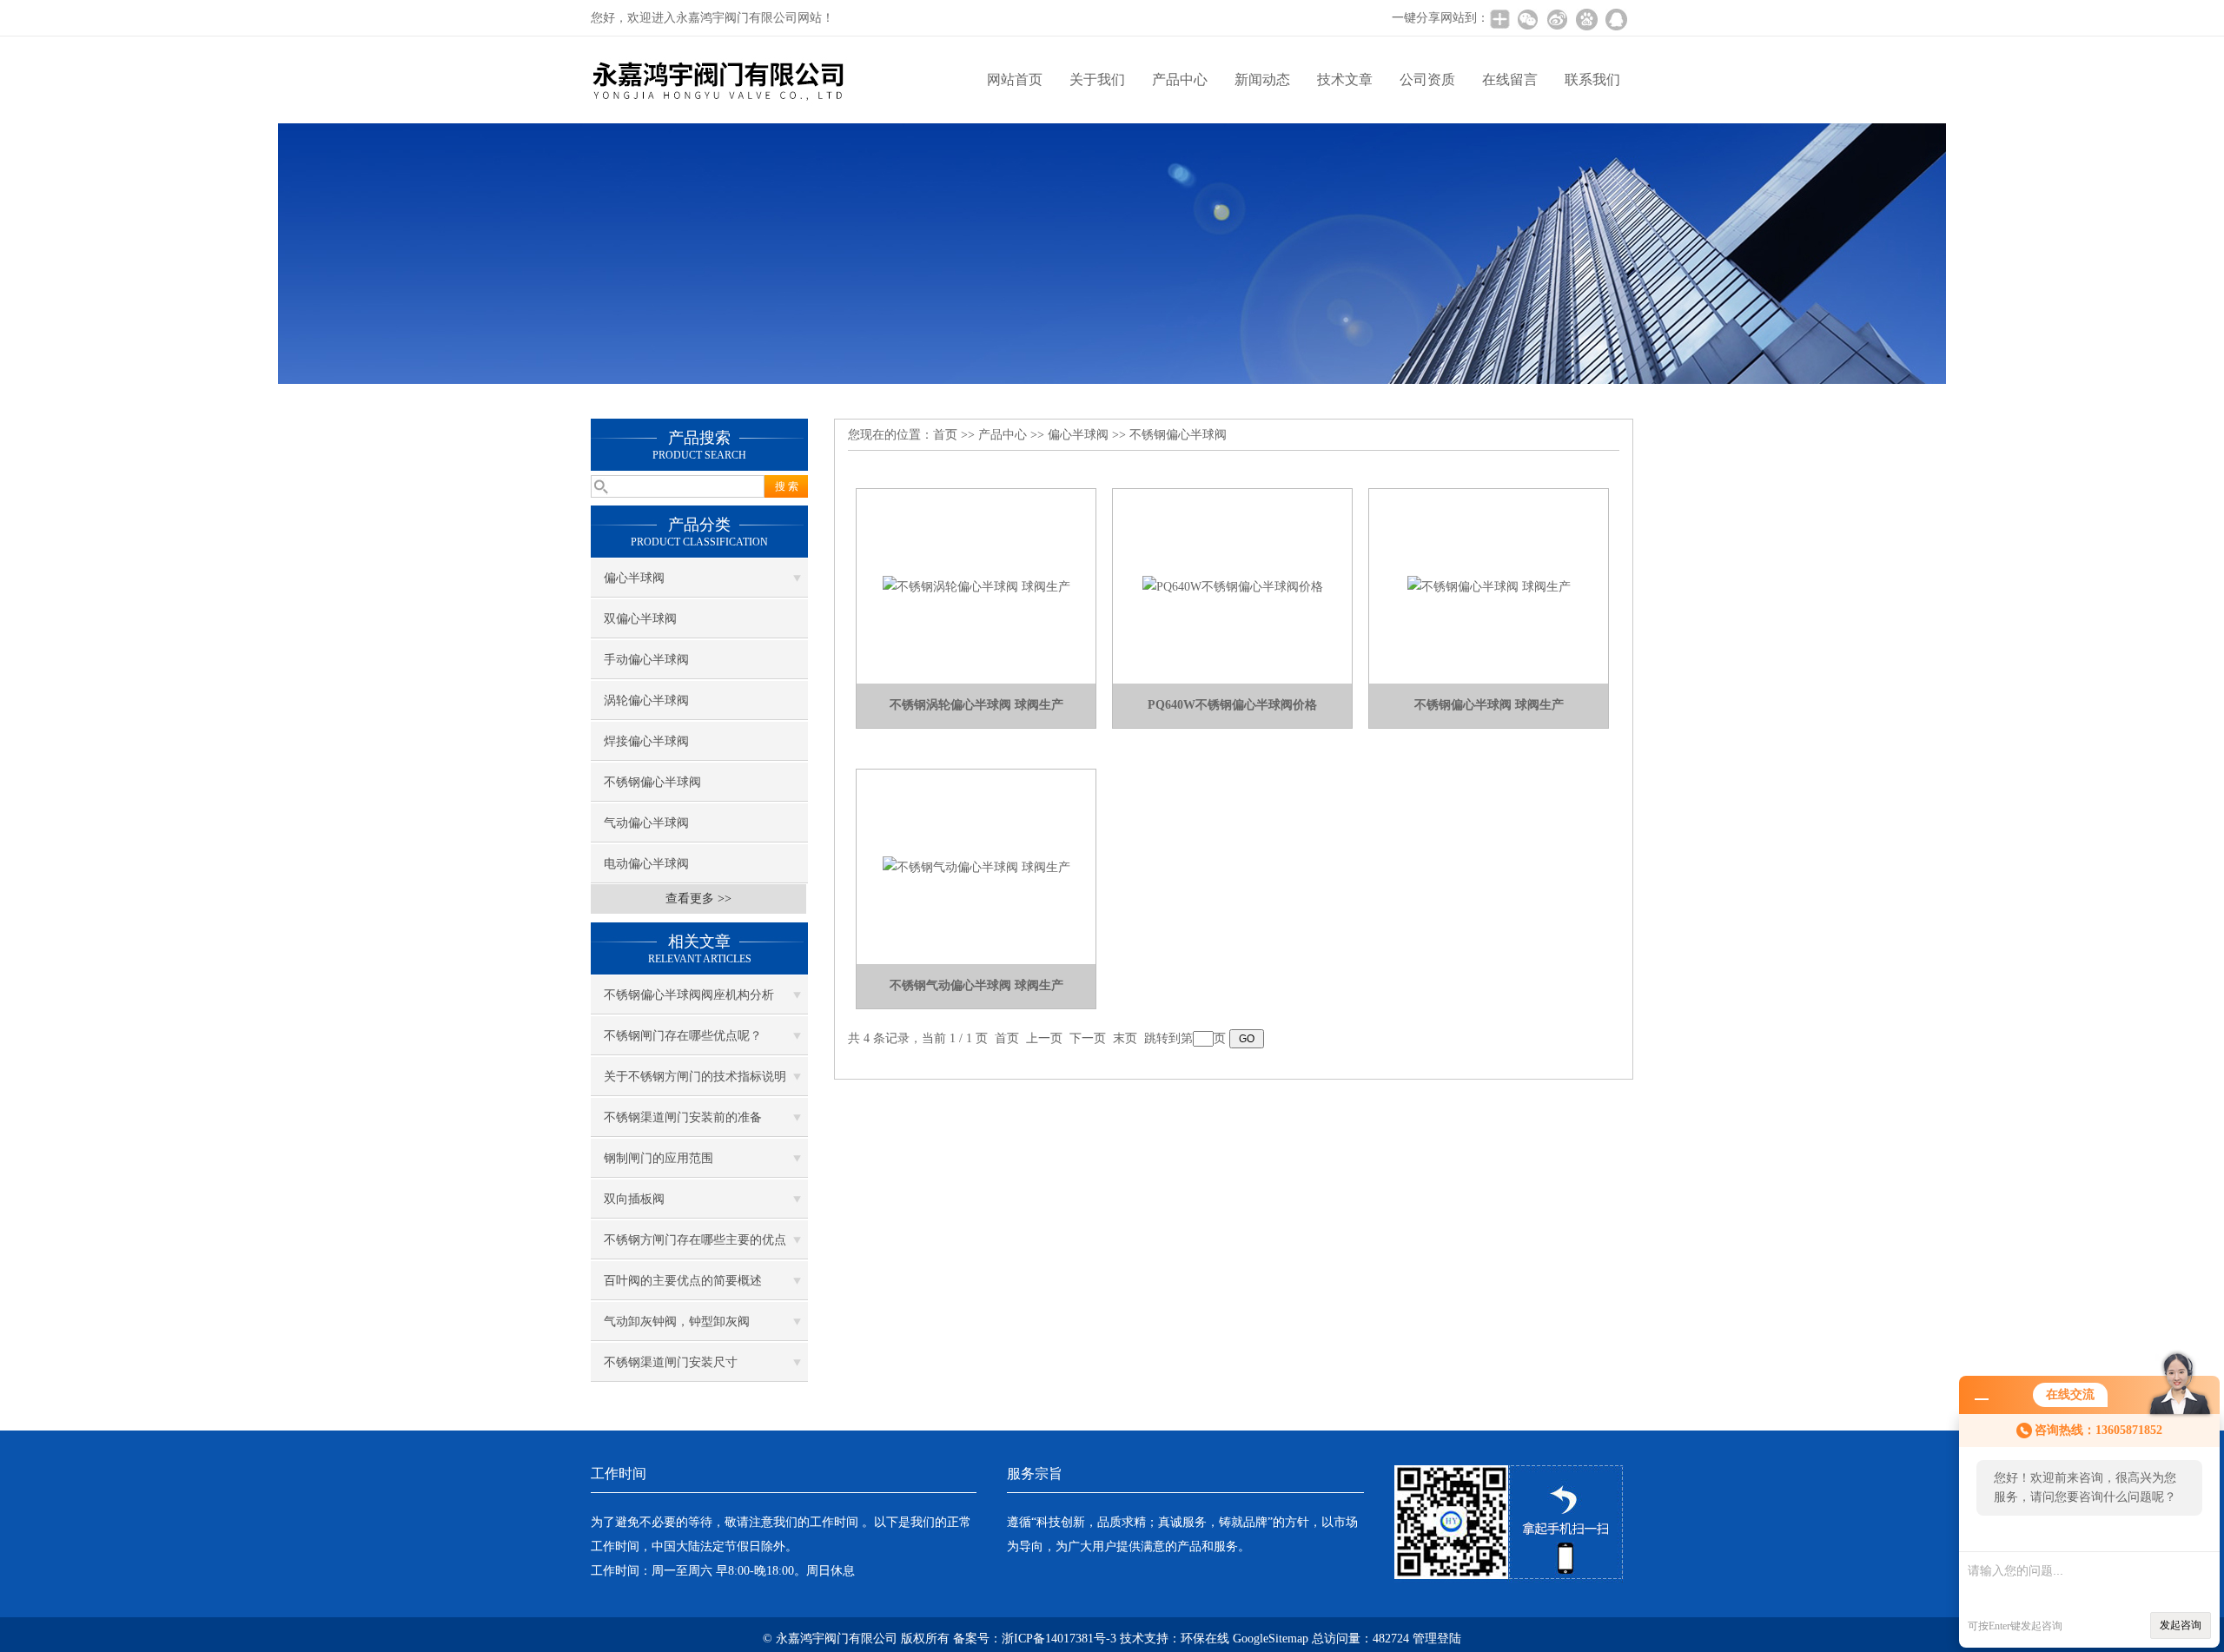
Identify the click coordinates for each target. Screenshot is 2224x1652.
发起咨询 (2181, 1625)
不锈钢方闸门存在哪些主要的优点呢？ (695, 1246)
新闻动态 (1262, 79)
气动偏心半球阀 (646, 823)
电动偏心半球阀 (646, 864)
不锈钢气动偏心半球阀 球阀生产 (976, 985)
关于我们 (1097, 79)
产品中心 (1180, 79)
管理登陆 (1437, 1639)
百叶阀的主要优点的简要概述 (683, 1281)
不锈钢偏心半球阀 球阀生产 (1489, 705)
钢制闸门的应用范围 (659, 1158)
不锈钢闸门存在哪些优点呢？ (683, 1036)
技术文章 (1345, 79)
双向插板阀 (634, 1199)
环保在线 (1205, 1639)
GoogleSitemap (1271, 1639)
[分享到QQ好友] (1616, 19)
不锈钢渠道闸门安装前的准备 (683, 1117)
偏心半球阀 (634, 578)
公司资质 (1427, 79)
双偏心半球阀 (640, 619)
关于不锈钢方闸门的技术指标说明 (695, 1077)
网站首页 (1015, 79)
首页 (945, 435)
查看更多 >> (698, 899)
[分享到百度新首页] (1586, 19)
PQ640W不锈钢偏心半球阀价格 (1232, 705)
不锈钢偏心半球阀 (652, 782)
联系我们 (1592, 79)
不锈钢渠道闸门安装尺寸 (671, 1362)
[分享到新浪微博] (1557, 19)
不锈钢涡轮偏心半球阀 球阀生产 (976, 705)
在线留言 (1510, 79)
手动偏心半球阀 (646, 660)
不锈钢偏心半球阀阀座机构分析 (689, 995)
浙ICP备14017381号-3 (1059, 1639)
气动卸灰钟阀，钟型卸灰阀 (677, 1322)
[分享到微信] (1527, 19)
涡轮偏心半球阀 (646, 700)
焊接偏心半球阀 (646, 741)
